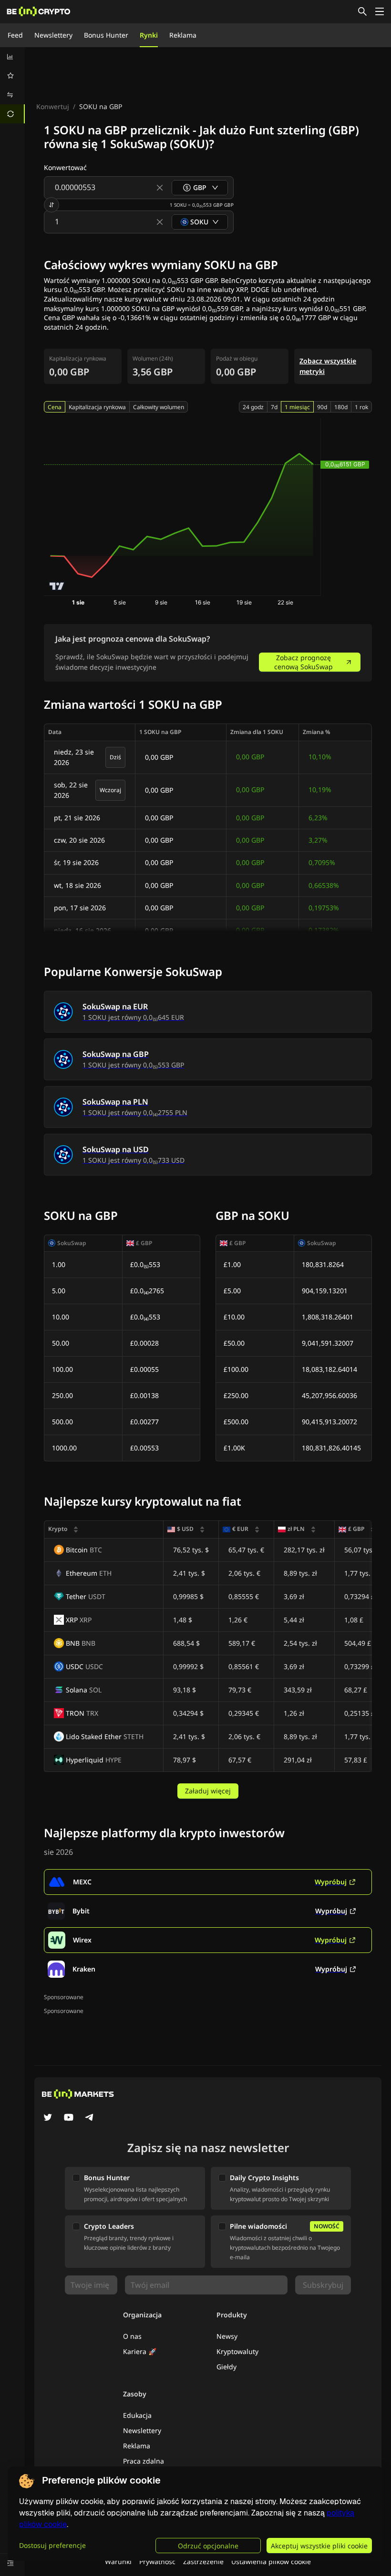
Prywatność (157, 2561)
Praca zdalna (144, 2461)
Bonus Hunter (106, 35)
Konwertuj (53, 106)
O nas (132, 2336)
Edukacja (137, 2415)
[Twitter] (48, 2118)
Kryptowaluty (237, 2351)
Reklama (183, 35)
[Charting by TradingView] (57, 586)
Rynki (149, 35)
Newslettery (53, 35)
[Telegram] (90, 2118)
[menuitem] (12, 57)
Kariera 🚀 (140, 2351)
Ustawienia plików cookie (271, 2561)
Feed (15, 35)
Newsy (227, 2336)
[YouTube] (69, 2118)
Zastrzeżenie (203, 2561)
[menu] (12, 85)
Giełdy (226, 2367)
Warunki (118, 2561)
